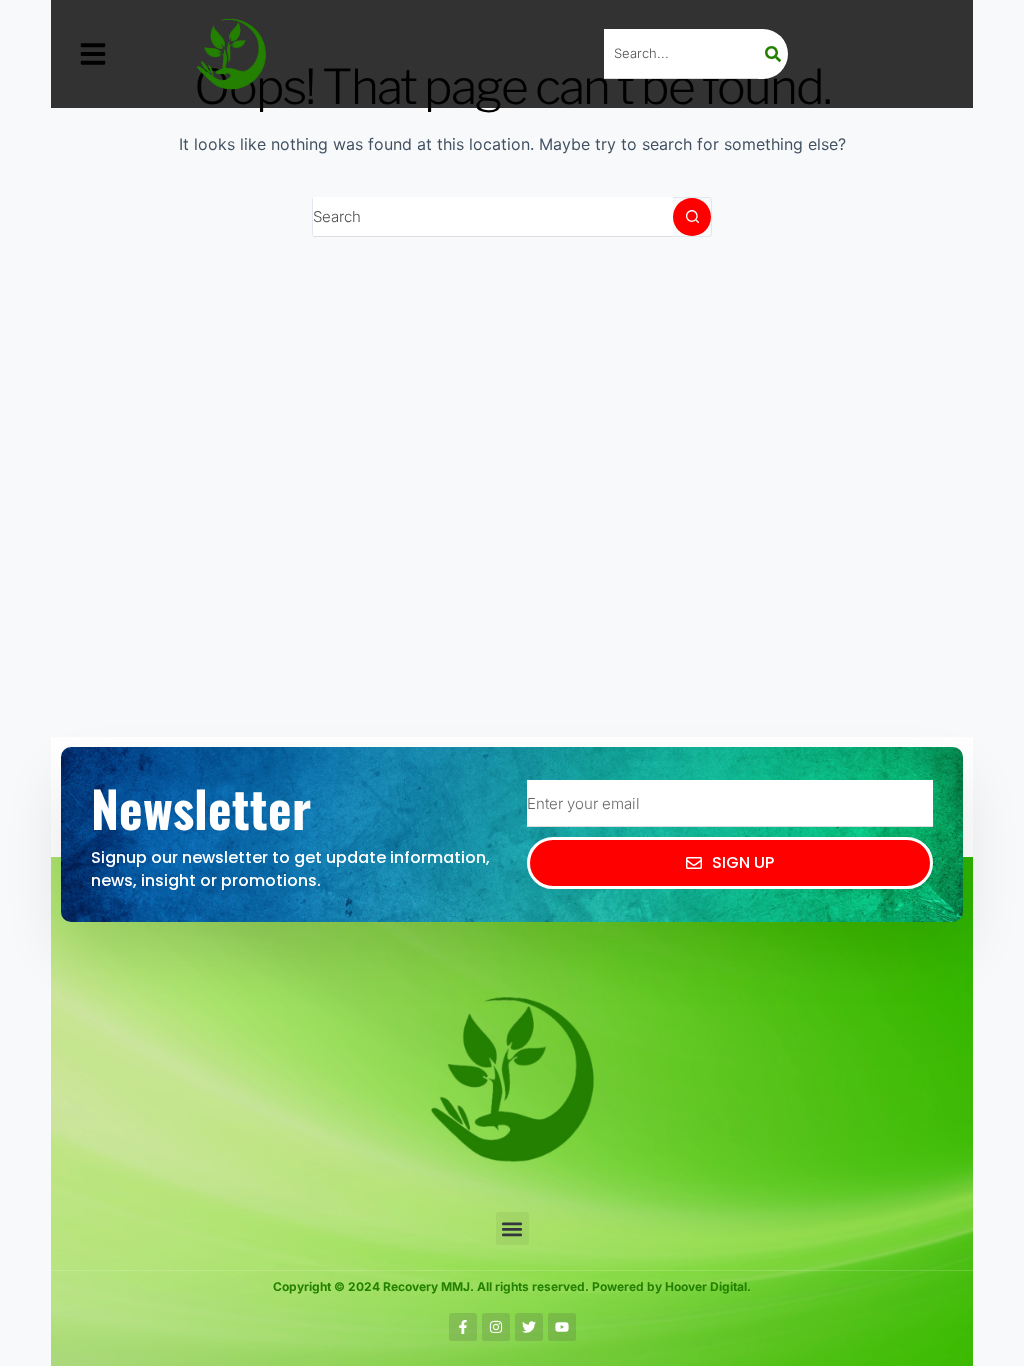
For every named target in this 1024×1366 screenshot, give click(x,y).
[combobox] (493, 217)
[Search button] (692, 217)
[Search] (773, 54)
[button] (93, 54)
